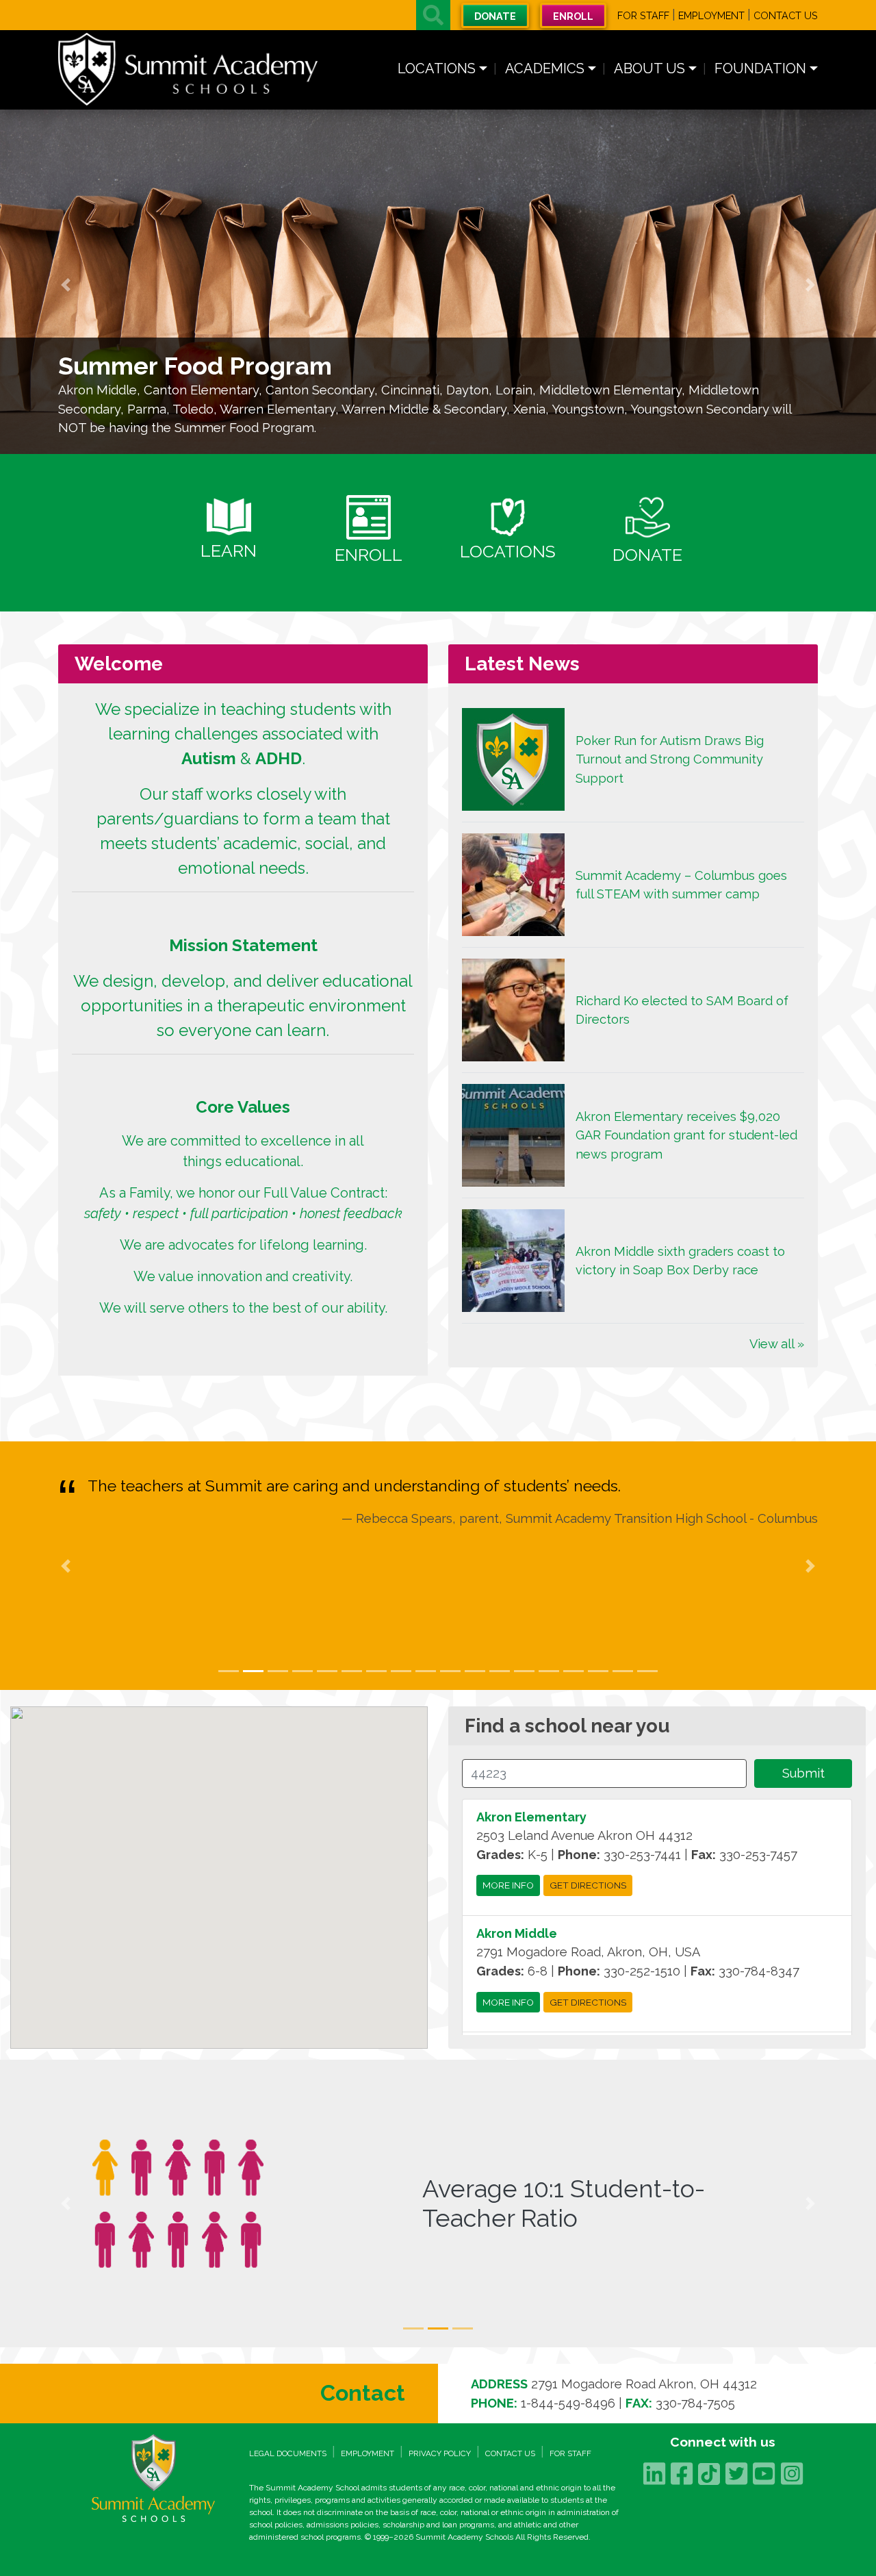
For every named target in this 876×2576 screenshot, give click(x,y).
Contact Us (786, 15)
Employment (711, 15)
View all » (777, 1344)
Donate (495, 16)
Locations (437, 68)
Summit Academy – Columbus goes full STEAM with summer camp (681, 885)
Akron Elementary (531, 1817)
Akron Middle (517, 1933)
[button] (433, 15)
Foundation (760, 68)
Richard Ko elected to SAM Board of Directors (682, 1010)
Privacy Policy (440, 2453)
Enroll (573, 16)
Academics (545, 68)
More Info (508, 1886)
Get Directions (588, 1886)
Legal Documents (288, 2453)
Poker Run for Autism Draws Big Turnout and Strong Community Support (670, 759)
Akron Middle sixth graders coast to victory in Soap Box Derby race (680, 1261)
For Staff (643, 15)
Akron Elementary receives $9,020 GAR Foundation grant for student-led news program (686, 1135)
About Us (649, 68)
